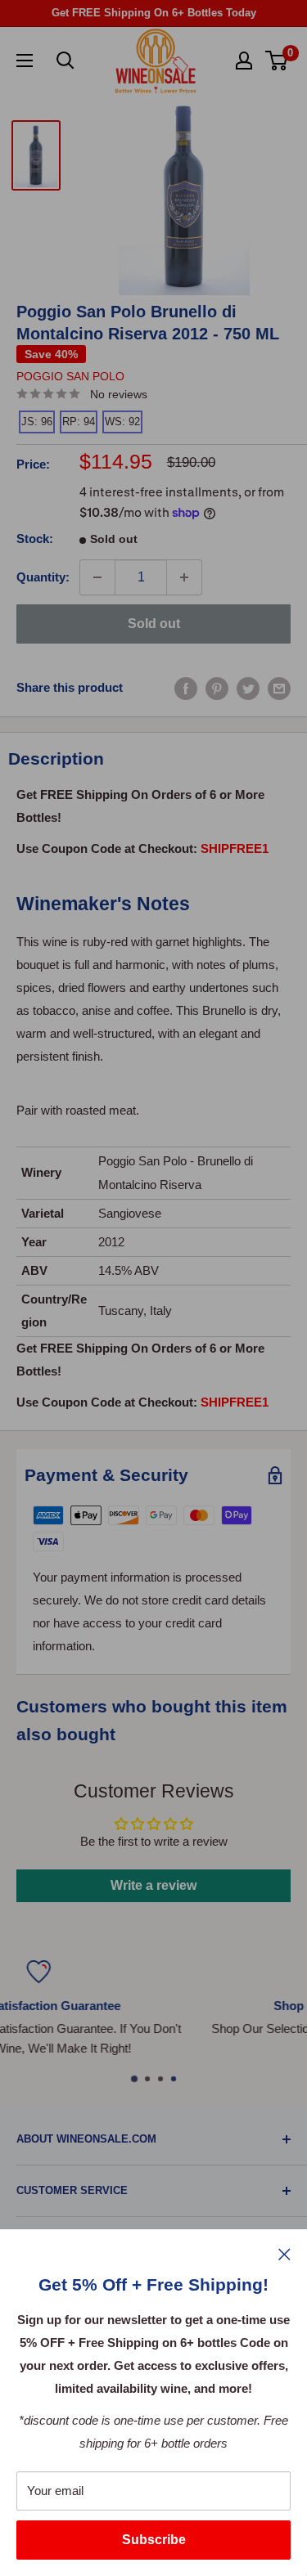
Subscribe (154, 2540)
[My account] (244, 61)
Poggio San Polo (70, 376)
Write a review (153, 1885)
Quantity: (43, 577)
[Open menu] (25, 61)
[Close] (284, 2254)
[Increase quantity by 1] (184, 577)
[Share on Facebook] (186, 688)
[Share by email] (279, 688)
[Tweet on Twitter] (248, 688)
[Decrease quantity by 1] (97, 577)
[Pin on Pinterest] (217, 688)
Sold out (154, 624)
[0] (277, 61)
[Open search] (65, 61)
